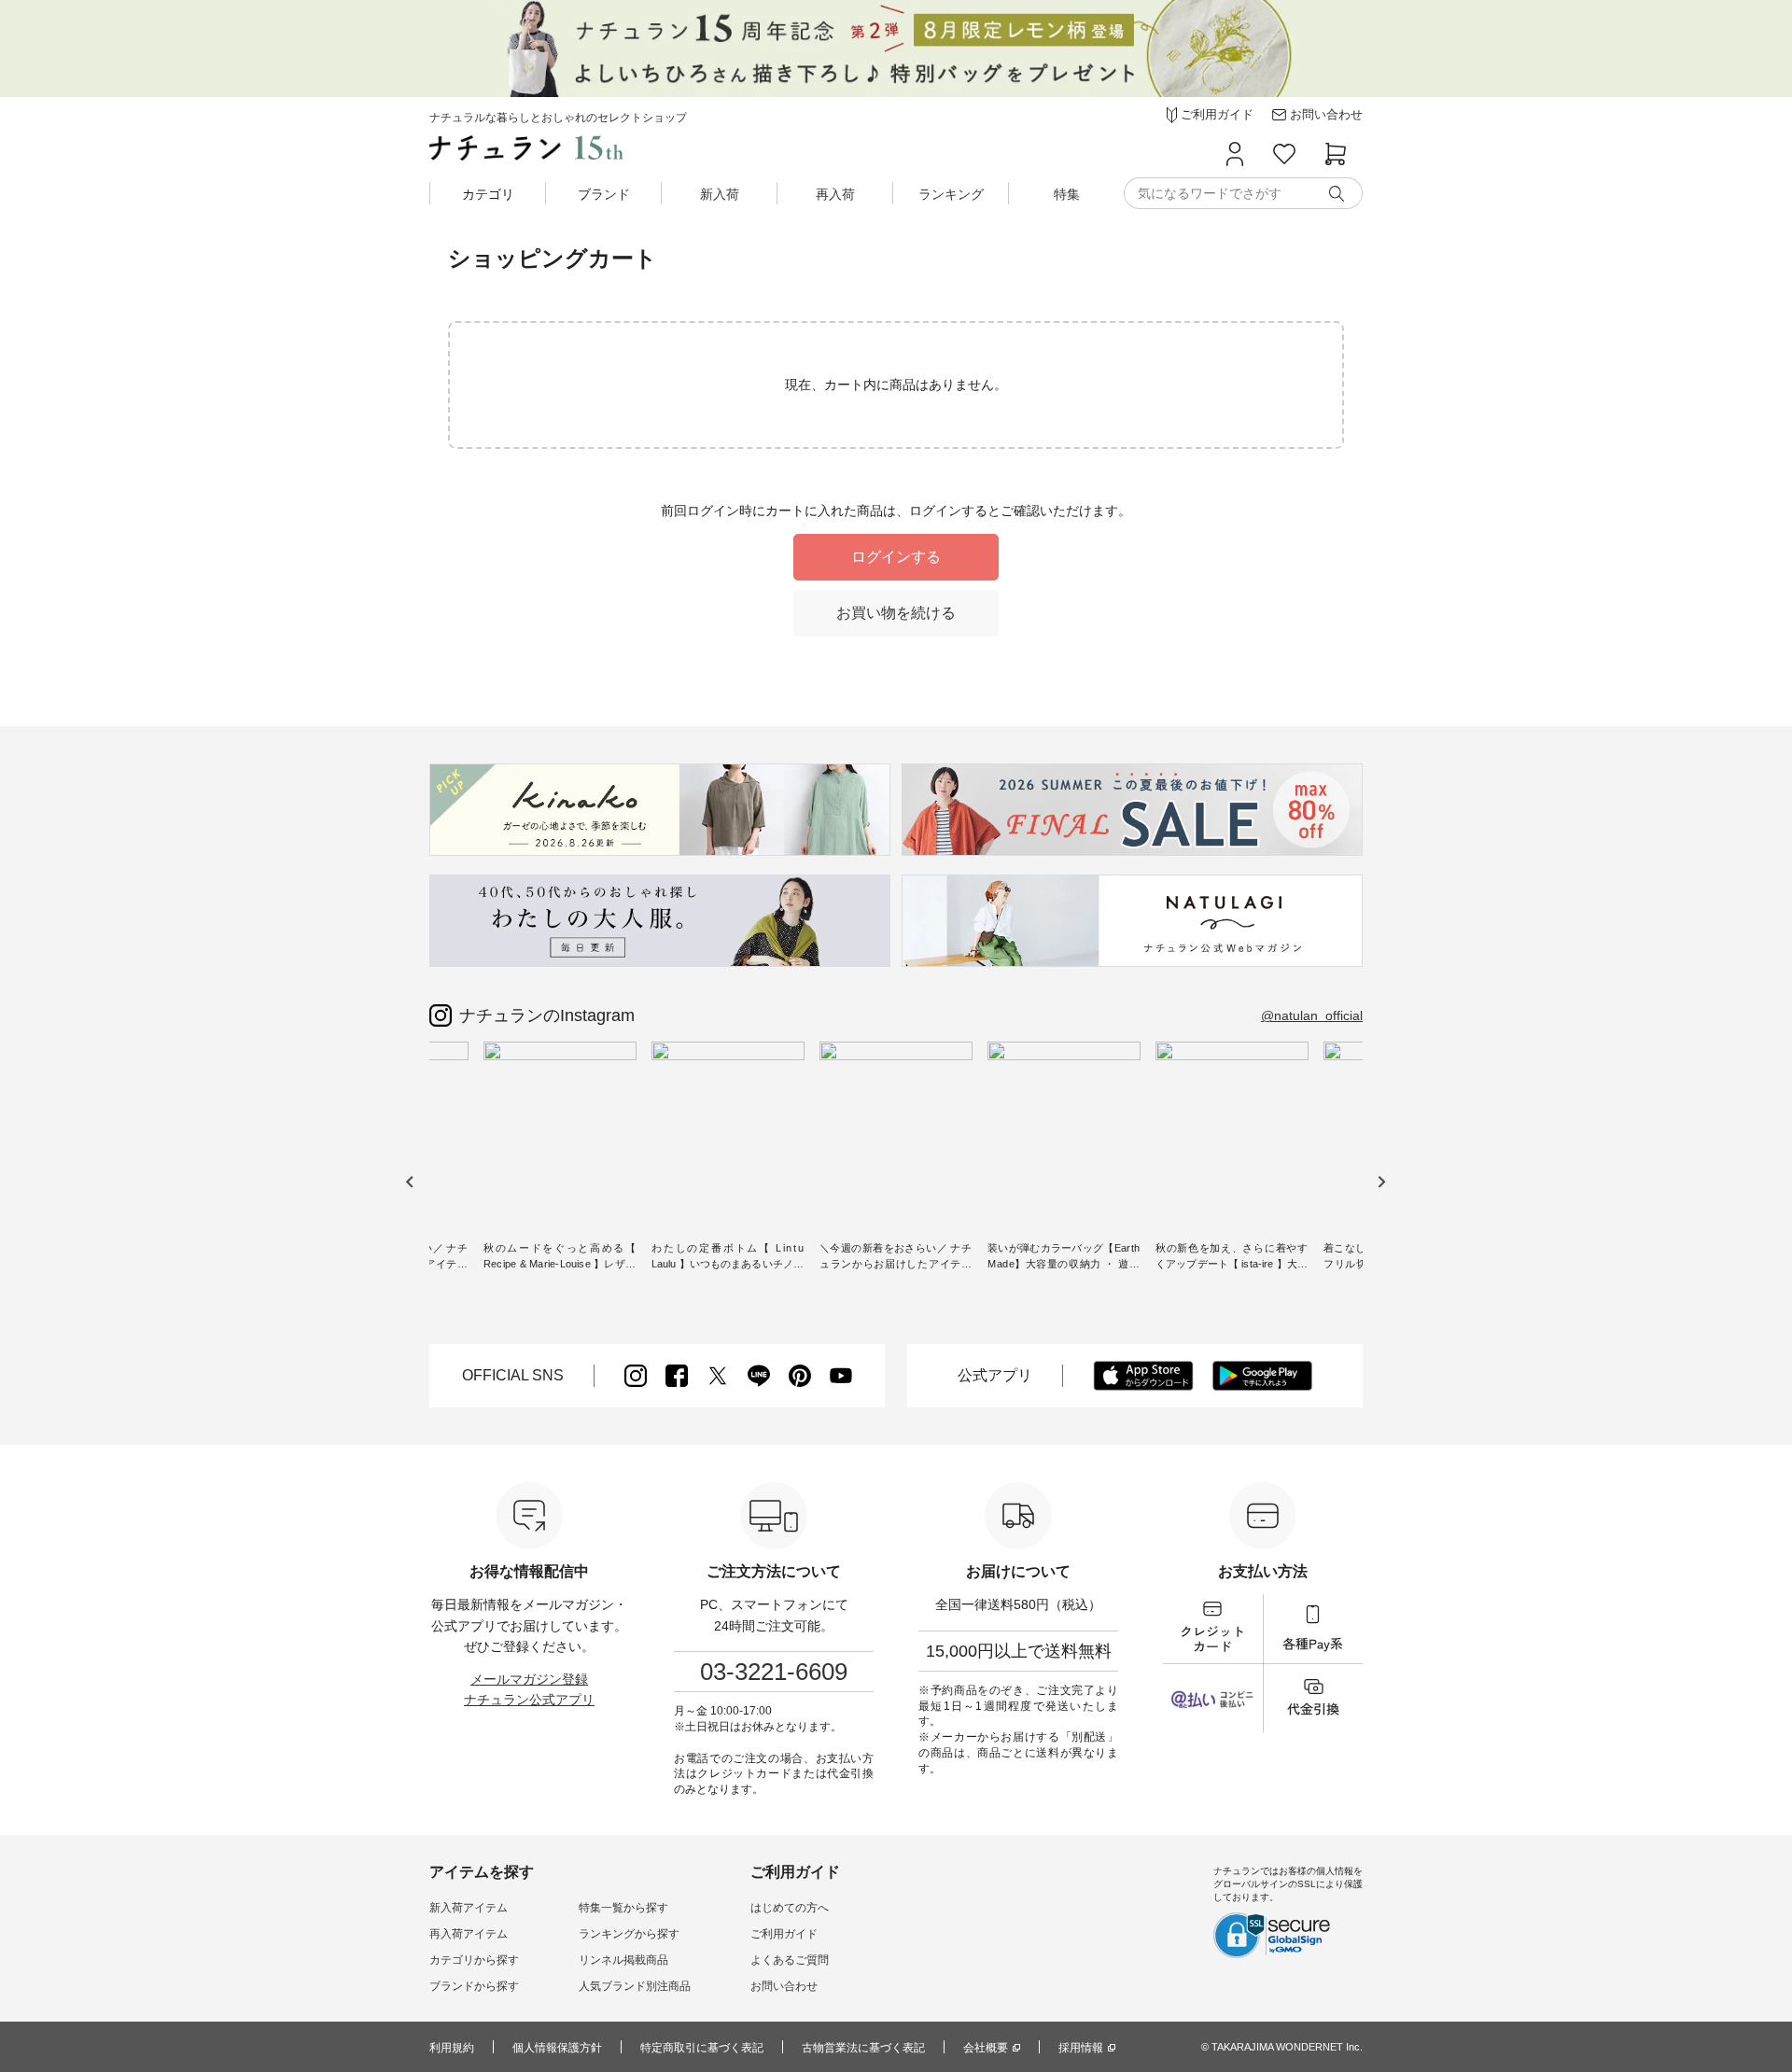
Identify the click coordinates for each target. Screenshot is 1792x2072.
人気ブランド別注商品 (635, 1986)
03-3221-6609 (774, 1672)
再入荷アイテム (469, 1934)
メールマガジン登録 (529, 1679)
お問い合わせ (784, 1986)
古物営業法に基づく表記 (863, 2048)
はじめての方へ (790, 1908)
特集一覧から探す (623, 1908)
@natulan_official (1312, 1015)
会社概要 (986, 2048)
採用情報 (1081, 2048)
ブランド (604, 194)
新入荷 (720, 194)
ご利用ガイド (784, 1934)
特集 (1067, 194)
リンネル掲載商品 (623, 1960)
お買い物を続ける (896, 613)
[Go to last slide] (410, 1182)
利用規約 (452, 2048)
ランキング (951, 194)
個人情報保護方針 (557, 2048)
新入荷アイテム (469, 1908)
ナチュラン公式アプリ (529, 1700)
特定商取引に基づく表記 (702, 2048)
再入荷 (835, 194)
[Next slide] (1381, 1182)
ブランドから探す (474, 1986)
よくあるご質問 (790, 1960)
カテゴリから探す (474, 1960)
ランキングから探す (629, 1934)
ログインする (896, 557)
